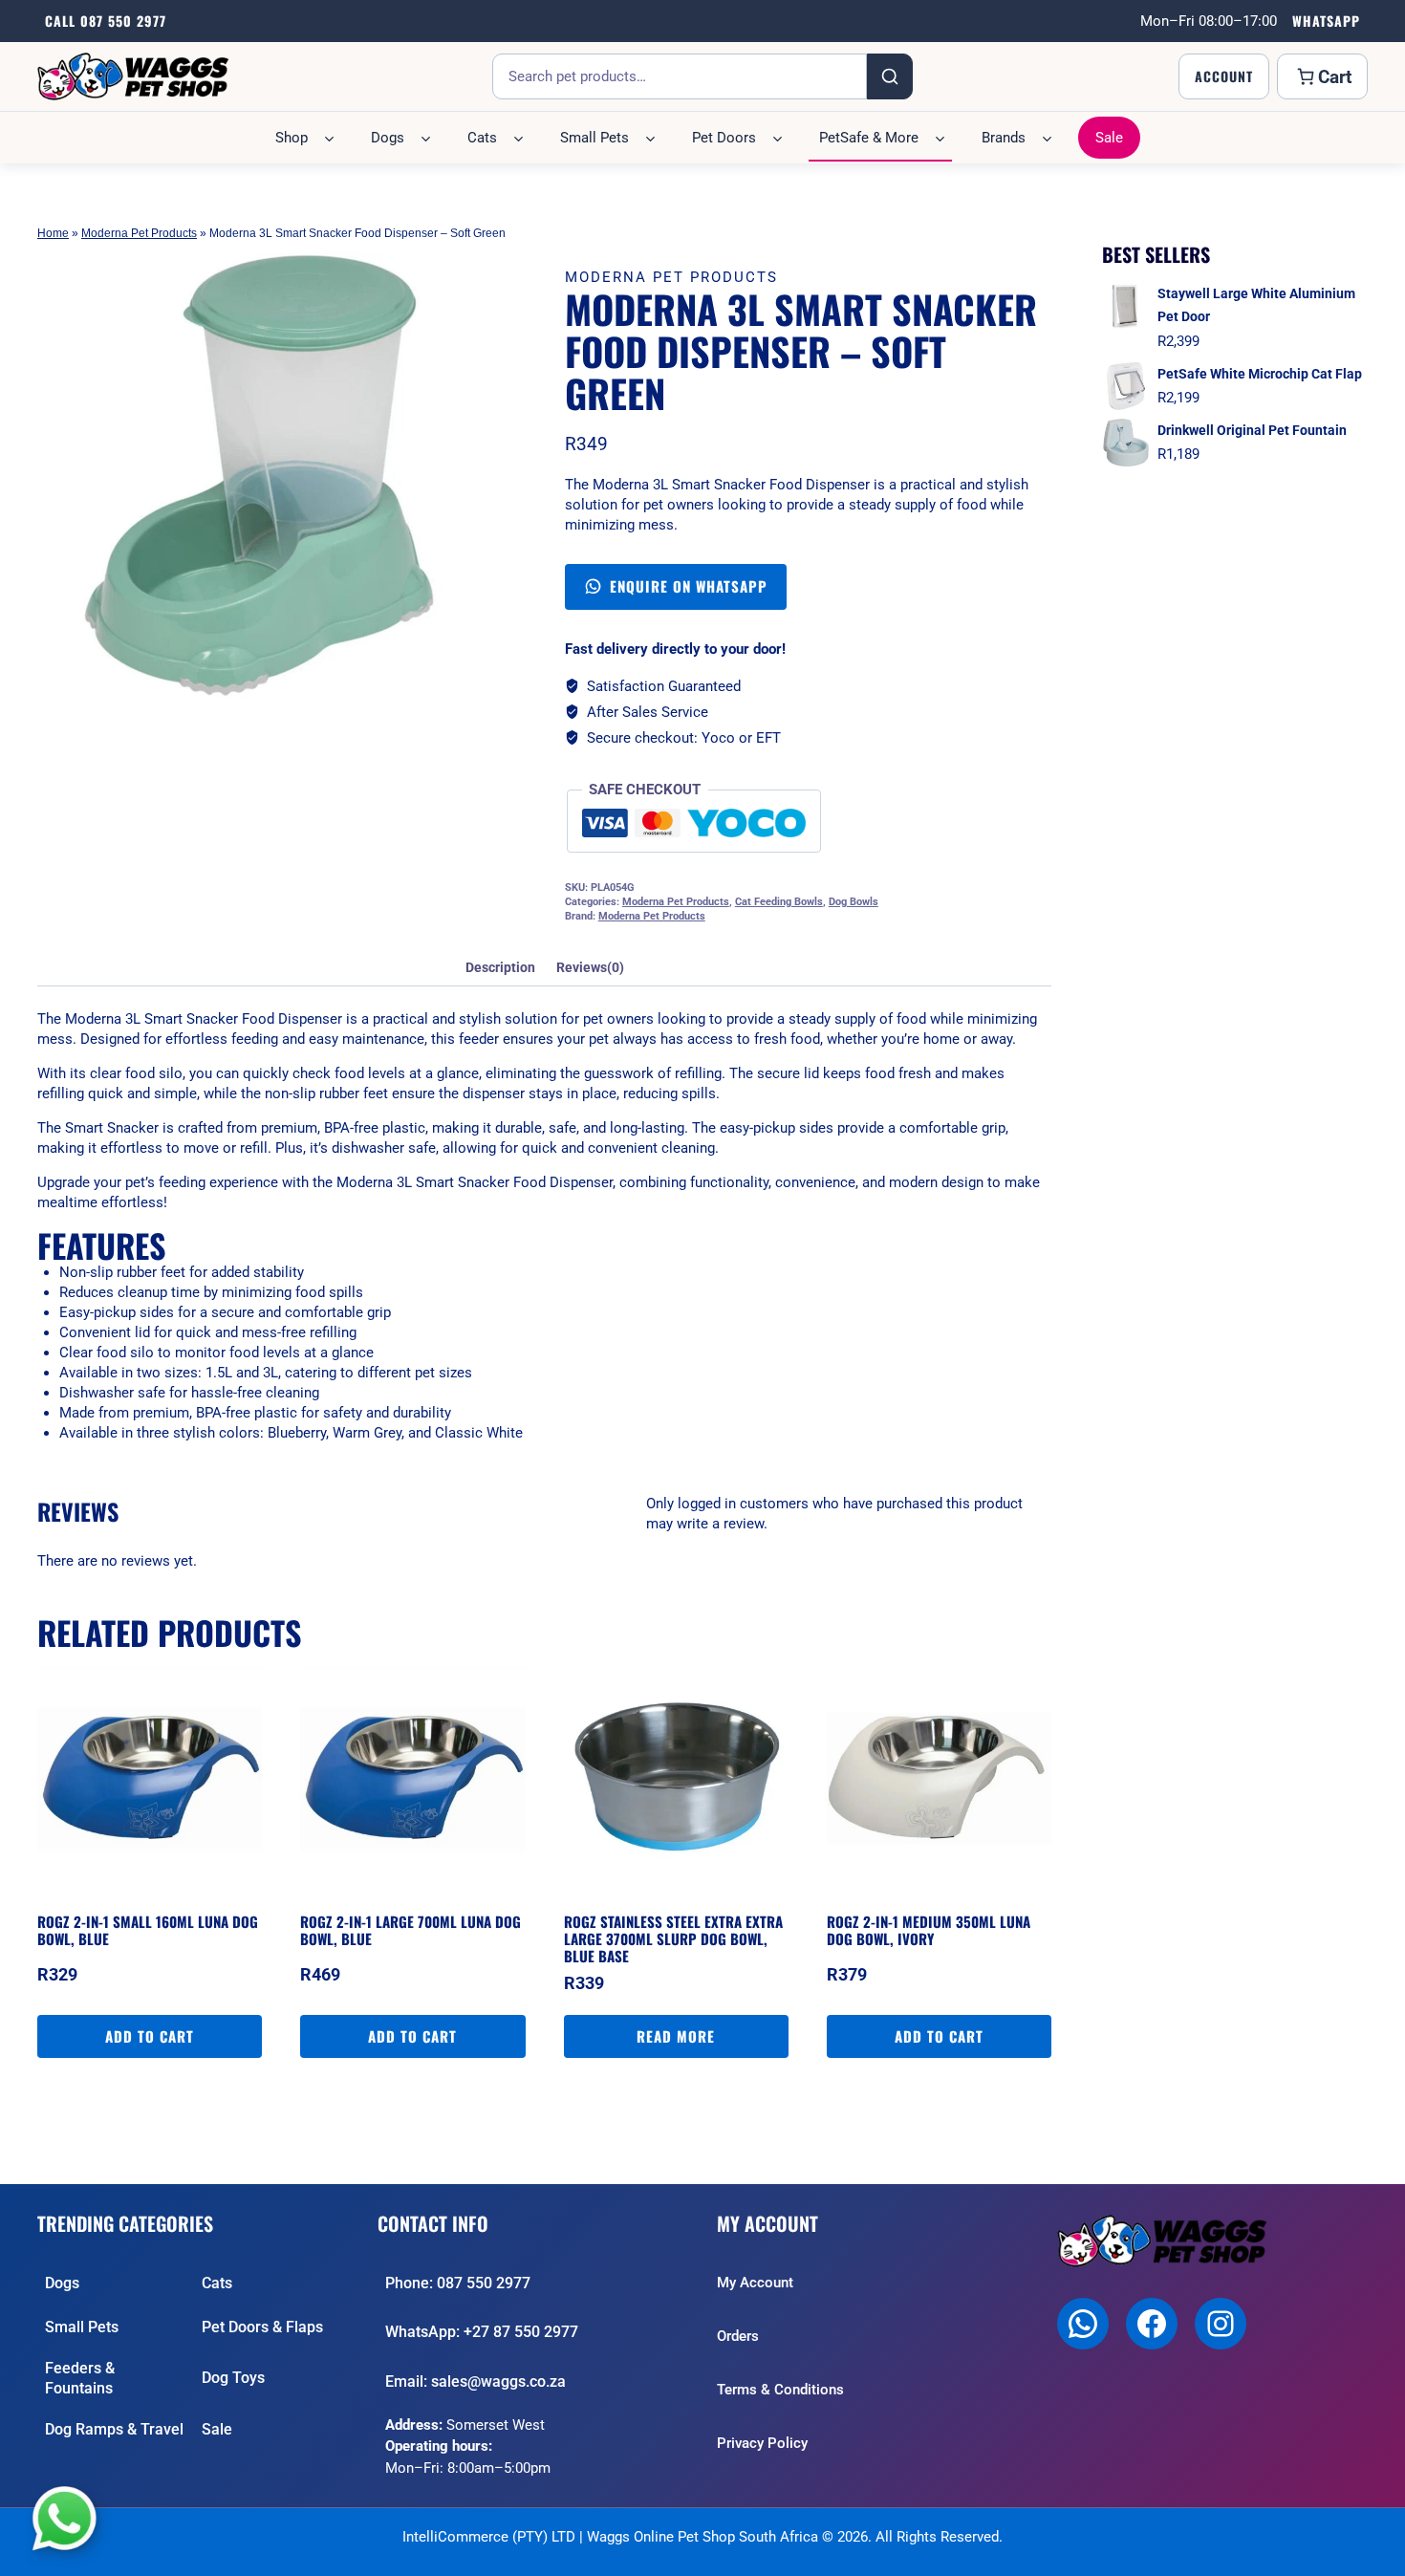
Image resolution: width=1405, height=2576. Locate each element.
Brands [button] (1004, 138)
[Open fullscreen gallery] (463, 679)
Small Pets (82, 2327)
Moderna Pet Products (139, 233)
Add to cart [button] (150, 2036)
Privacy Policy (762, 2443)
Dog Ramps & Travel (114, 2429)
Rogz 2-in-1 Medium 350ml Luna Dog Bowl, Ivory (929, 1930)
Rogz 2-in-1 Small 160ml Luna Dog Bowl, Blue (148, 1930)
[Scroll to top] (1373, 2552)
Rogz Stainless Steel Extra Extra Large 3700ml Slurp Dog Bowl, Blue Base (673, 1938)
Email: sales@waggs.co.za (476, 2381)
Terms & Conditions (780, 2390)
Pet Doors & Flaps (262, 2327)
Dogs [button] (388, 138)
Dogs (62, 2283)
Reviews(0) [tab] (590, 967)
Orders (738, 2336)
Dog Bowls (854, 902)
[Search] (890, 76)
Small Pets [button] (594, 138)
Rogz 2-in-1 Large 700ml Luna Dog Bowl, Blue (411, 1930)
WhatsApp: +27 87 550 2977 (482, 2332)
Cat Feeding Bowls (779, 902)
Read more (676, 2036)
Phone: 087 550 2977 (458, 2283)
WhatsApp (1326, 21)
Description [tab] (500, 967)
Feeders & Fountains (80, 2379)
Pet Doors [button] (724, 138)
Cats (217, 2283)
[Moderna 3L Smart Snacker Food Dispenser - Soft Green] (259, 476)
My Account (755, 2283)
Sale (1109, 138)
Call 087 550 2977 (106, 21)
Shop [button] (292, 138)
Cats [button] (482, 138)
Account (1224, 76)
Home (53, 233)
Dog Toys (233, 2378)
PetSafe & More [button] (869, 138)
